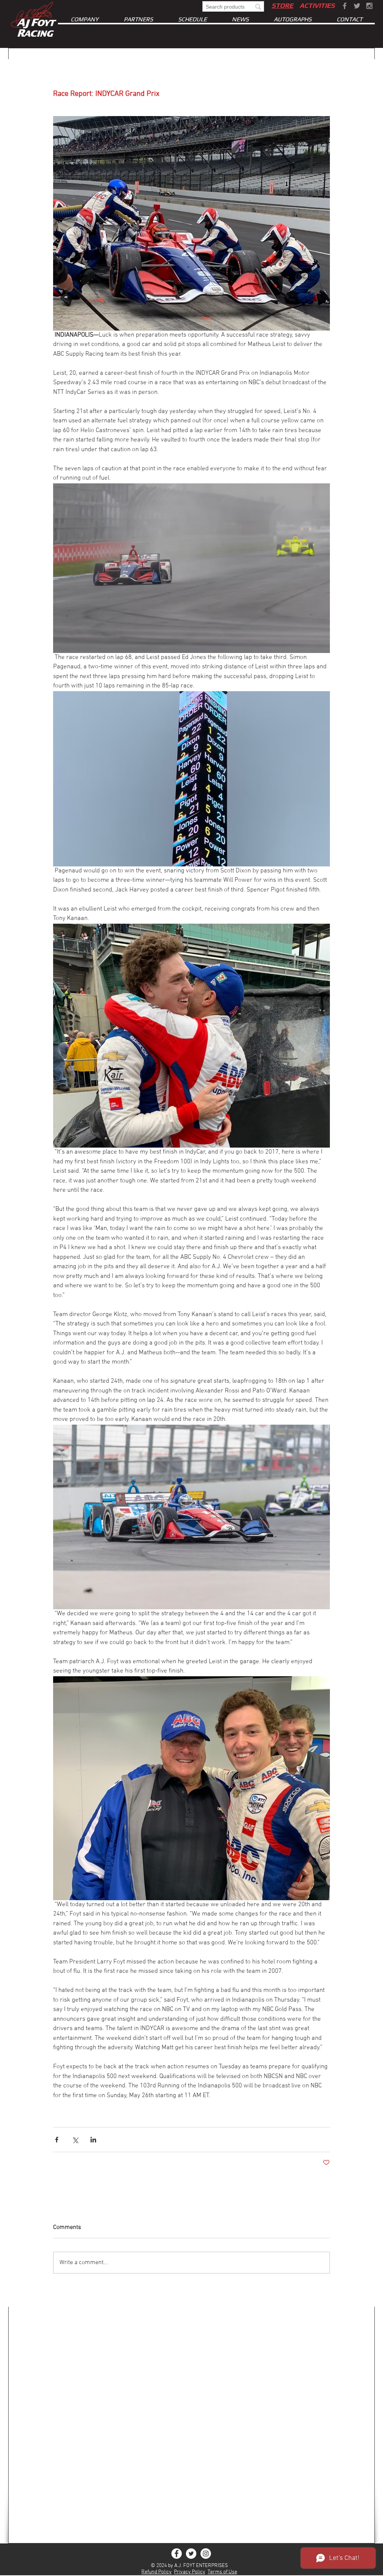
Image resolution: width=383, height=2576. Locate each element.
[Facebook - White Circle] (177, 2554)
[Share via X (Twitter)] (75, 2140)
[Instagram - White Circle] (206, 2554)
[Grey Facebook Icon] (345, 6)
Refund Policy (157, 2572)
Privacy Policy (190, 2572)
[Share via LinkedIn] (93, 2140)
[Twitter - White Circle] (191, 2554)
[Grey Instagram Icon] (369, 6)
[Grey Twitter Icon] (357, 6)
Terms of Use (222, 2572)
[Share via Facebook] (57, 2140)
